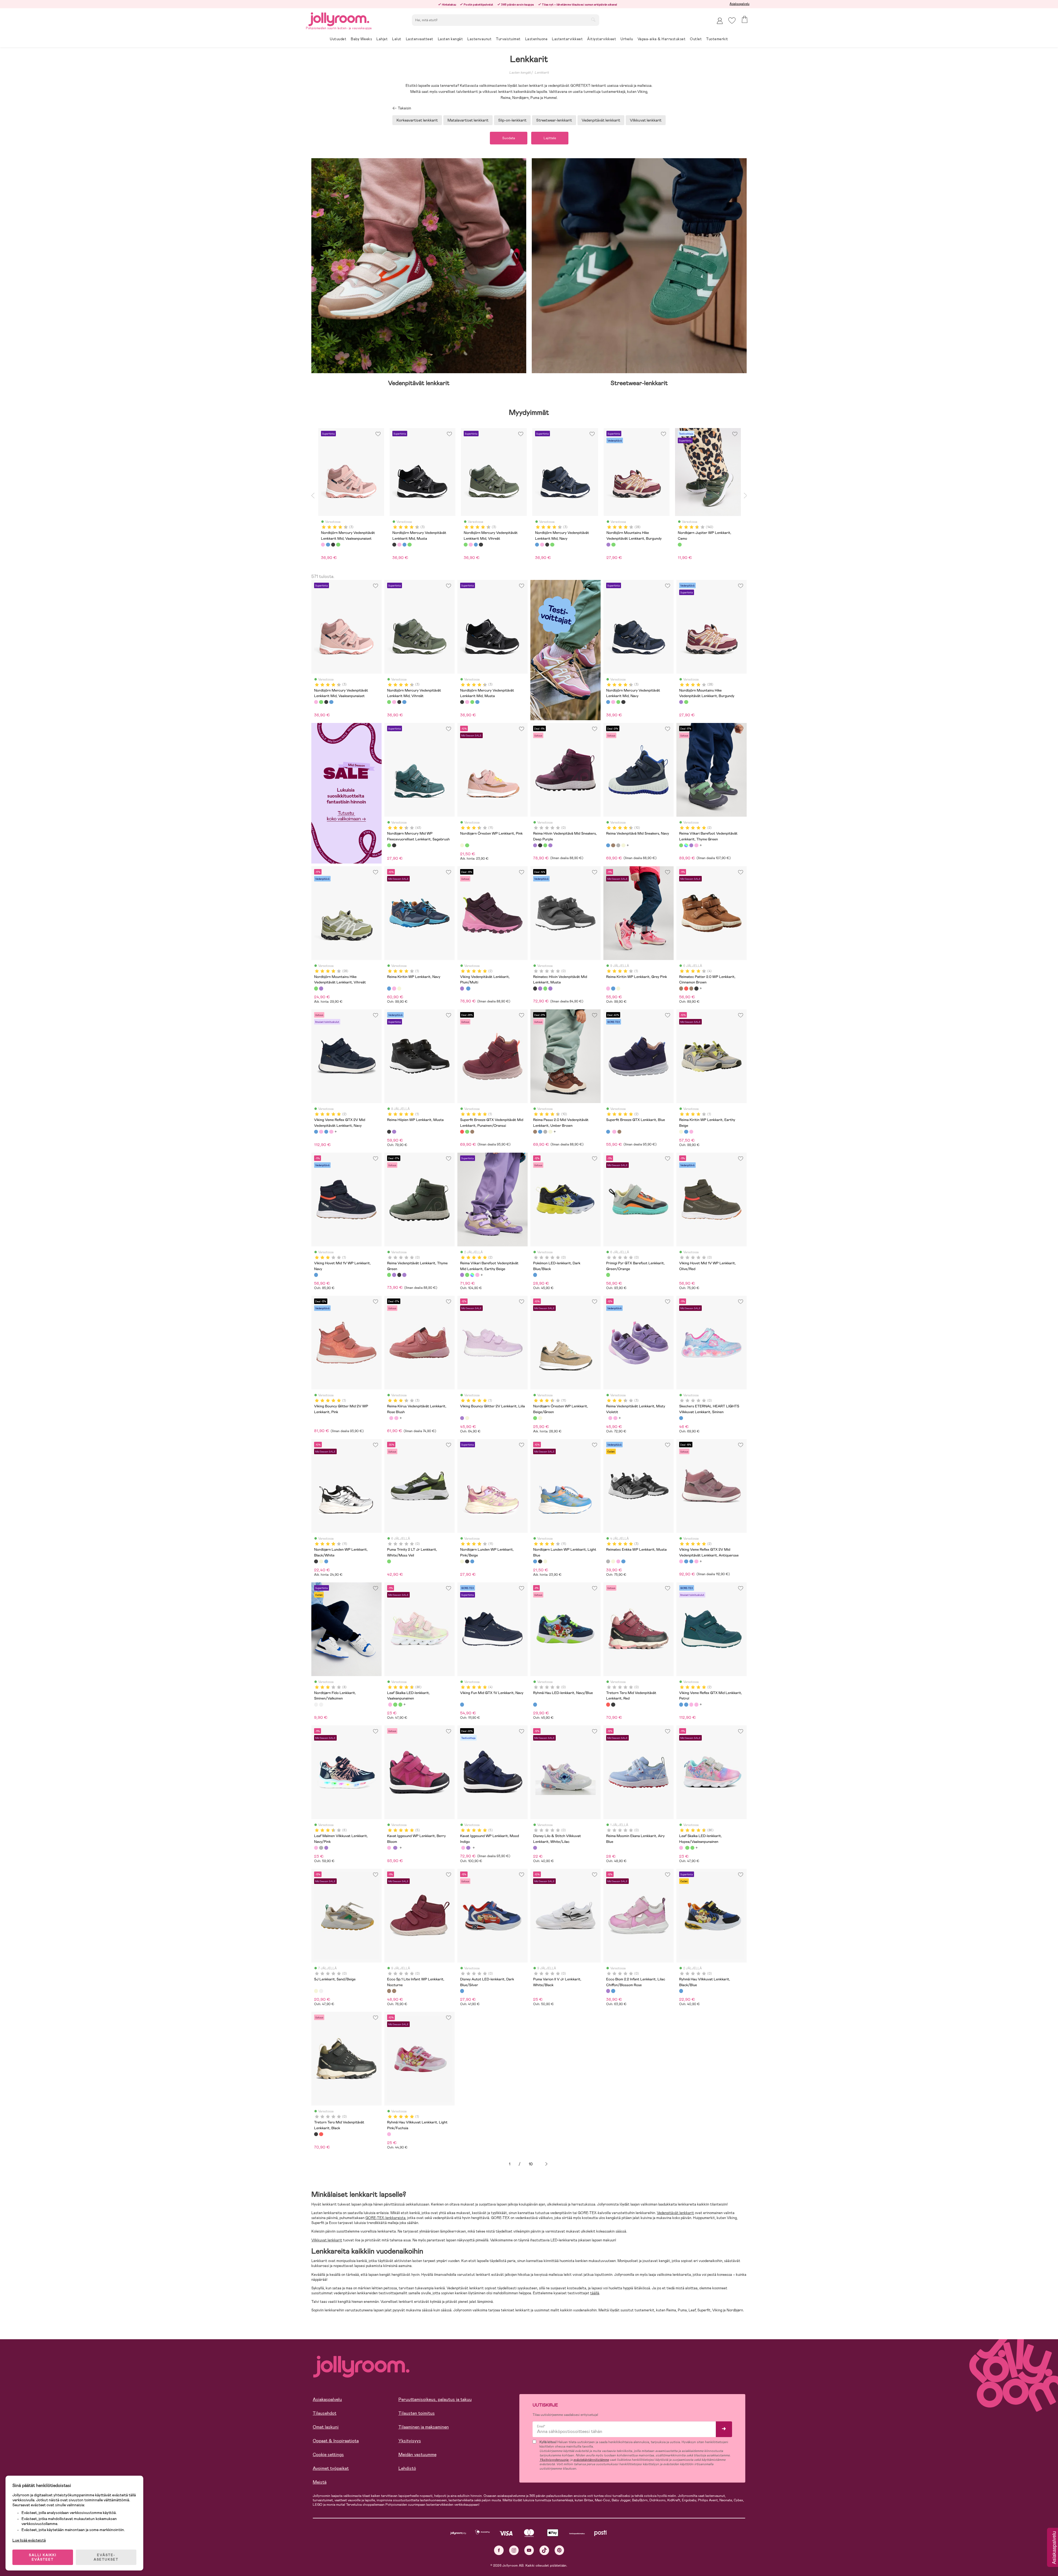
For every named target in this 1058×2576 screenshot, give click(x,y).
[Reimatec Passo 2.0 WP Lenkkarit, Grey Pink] (618, 845)
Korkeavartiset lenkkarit (417, 120)
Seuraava (546, 2164)
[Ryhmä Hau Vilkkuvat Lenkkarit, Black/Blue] (681, 1991)
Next (745, 495)
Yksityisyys (410, 2441)
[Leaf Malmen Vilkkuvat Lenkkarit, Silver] (321, 1848)
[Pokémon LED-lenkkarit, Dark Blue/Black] (535, 1275)
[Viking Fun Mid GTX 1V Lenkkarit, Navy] (462, 1704)
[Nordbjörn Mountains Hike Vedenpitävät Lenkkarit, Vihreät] (686, 702)
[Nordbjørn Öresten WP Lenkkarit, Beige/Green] (467, 845)
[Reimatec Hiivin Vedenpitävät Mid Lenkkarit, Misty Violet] (550, 845)
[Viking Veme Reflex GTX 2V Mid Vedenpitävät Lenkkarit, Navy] (316, 1132)
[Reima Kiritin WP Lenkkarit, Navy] (389, 988)
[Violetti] (608, 545)
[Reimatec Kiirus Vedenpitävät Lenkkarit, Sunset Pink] (396, 1418)
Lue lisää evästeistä (29, 2540)
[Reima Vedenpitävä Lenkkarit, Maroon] (686, 845)
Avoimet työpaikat (331, 2468)
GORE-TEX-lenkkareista (385, 2218)
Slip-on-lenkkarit (512, 120)
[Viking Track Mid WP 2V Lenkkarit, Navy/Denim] (468, 988)
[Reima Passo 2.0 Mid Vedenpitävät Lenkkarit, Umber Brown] (613, 845)
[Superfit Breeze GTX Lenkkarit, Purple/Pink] (614, 1132)
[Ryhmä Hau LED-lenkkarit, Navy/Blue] (535, 1704)
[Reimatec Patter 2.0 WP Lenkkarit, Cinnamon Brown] (681, 988)
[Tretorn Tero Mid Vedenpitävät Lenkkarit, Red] (608, 1704)
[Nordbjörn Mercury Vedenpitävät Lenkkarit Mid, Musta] (326, 702)
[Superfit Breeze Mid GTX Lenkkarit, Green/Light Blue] (467, 1132)
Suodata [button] (509, 138)
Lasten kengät (520, 72)
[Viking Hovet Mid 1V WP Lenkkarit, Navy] (316, 1275)
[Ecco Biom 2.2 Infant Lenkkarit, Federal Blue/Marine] (613, 1991)
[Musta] (333, 545)
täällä (595, 2293)
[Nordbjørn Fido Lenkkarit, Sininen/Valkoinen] (316, 1704)
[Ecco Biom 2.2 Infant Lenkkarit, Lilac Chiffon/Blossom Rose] (608, 1991)
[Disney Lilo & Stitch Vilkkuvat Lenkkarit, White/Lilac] (535, 1848)
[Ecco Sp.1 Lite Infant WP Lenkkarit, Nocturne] (389, 1991)
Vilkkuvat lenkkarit (646, 120)
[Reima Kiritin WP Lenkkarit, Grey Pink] (394, 988)
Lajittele (550, 138)
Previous (313, 495)
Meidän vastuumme (417, 2455)
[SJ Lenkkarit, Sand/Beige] (316, 1991)
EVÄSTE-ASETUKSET (106, 2557)
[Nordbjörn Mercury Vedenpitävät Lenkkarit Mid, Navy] (331, 702)
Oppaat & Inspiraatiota (336, 2441)
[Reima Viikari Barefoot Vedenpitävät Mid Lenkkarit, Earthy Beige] (691, 845)
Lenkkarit (542, 72)
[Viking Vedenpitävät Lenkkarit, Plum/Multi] (462, 988)
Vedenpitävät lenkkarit (601, 120)
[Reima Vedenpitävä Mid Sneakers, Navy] (608, 845)
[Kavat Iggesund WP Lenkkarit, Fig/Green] (395, 1848)
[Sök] (593, 20)
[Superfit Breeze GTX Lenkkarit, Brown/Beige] (619, 1132)
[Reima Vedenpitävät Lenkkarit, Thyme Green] (545, 845)
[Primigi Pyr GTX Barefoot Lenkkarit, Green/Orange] (608, 1275)
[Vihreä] (338, 545)
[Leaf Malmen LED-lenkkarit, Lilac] (326, 1848)
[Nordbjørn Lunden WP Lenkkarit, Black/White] (316, 1561)
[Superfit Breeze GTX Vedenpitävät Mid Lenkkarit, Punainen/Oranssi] (462, 1132)
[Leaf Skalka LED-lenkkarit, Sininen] (400, 1704)
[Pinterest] (559, 2550)
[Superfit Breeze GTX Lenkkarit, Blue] (608, 1132)
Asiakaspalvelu (739, 4)
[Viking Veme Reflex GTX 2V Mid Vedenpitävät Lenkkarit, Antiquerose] (321, 1132)
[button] (732, 21)
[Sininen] (328, 545)
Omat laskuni (326, 2427)
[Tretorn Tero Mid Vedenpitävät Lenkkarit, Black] (613, 1704)
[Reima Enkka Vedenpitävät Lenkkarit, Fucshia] (618, 1561)
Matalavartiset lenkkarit (468, 120)
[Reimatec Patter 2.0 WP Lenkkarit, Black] (696, 988)
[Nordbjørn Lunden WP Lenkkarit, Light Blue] (326, 1561)
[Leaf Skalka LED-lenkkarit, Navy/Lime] (395, 1704)
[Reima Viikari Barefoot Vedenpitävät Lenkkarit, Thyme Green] (681, 845)
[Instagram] (514, 2550)
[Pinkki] (323, 545)
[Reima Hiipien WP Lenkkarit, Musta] (389, 1132)
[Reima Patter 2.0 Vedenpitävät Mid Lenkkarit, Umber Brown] (691, 988)
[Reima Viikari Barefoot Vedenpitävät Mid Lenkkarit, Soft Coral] (696, 845)
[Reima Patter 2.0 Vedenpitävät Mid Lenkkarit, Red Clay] (686, 988)
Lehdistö (407, 2468)
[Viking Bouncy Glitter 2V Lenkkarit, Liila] (462, 1418)
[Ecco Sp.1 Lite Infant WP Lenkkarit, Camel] (394, 1991)
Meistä (320, 2482)
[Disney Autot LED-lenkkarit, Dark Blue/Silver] (462, 1991)
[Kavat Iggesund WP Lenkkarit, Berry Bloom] (389, 1848)
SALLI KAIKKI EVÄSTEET (43, 2557)
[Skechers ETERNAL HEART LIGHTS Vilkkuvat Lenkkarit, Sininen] (681, 1418)
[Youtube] (529, 2550)
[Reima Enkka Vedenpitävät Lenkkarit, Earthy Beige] (613, 1561)
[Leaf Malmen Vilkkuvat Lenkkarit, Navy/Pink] (316, 1848)
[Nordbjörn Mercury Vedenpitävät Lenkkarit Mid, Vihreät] (321, 702)
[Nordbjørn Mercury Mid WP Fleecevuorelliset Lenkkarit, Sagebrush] (389, 845)
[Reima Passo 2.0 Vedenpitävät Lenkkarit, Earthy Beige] (623, 845)
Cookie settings (328, 2455)
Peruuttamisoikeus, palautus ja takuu (435, 2399)
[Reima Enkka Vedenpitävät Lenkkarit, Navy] (623, 1561)
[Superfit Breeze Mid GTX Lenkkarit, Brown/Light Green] (472, 1132)
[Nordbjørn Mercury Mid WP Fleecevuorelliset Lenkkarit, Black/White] (394, 845)
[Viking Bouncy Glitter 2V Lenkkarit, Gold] (467, 1418)
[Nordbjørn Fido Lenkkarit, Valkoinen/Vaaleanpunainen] (321, 1704)
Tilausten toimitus (417, 2413)
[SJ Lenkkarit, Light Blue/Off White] (321, 1991)
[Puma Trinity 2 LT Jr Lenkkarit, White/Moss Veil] (389, 1561)
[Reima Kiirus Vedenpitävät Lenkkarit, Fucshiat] (391, 1418)
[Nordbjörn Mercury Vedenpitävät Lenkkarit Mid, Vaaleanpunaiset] (316, 702)
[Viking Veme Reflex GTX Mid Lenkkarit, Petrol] (326, 1132)
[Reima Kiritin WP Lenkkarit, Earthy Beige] (399, 988)
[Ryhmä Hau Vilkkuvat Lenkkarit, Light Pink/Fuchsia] (389, 2134)
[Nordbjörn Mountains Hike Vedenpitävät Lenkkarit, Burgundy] (681, 702)
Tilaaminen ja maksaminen (424, 2427)
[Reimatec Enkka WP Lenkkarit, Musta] (608, 1561)
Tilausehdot (325, 2413)
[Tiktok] (544, 2550)
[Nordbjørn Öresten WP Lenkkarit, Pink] (462, 845)
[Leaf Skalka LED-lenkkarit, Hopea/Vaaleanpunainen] (390, 1704)
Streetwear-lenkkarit (554, 120)
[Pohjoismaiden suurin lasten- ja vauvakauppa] (339, 18)
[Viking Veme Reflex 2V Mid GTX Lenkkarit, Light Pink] (331, 1132)
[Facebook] (499, 2550)
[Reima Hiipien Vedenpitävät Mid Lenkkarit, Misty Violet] (394, 1132)
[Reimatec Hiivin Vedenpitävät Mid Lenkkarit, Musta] (540, 845)
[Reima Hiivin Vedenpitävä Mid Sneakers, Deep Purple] (535, 845)
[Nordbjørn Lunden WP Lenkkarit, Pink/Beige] (321, 1561)
